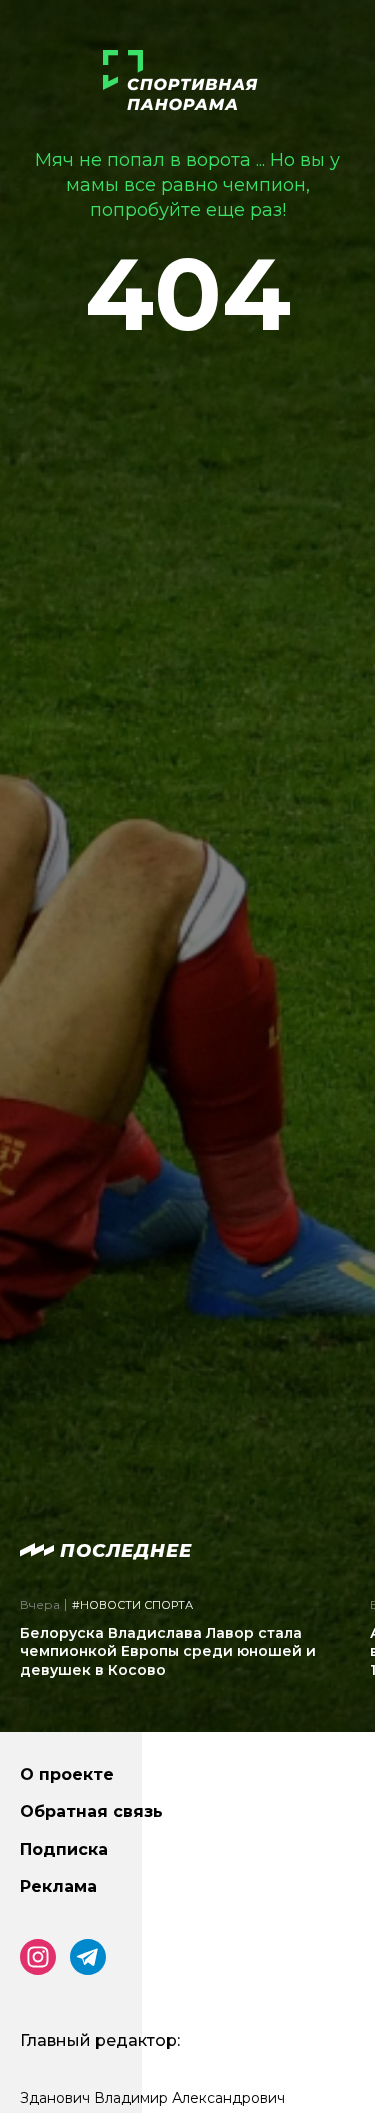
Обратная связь (91, 1811)
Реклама (58, 1886)
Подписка (64, 1849)
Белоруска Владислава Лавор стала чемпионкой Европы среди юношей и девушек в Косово (168, 1651)
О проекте (67, 1774)
